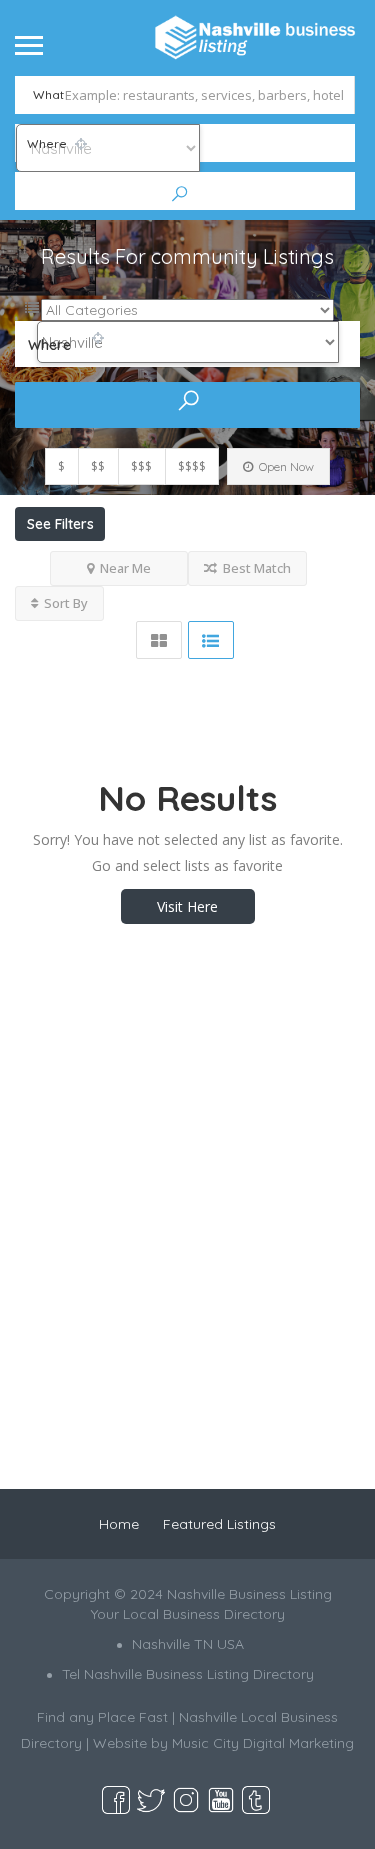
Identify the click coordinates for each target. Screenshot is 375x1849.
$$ (98, 466)
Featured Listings (219, 1524)
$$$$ (192, 466)
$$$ (141, 466)
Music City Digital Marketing (263, 1743)
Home (119, 1524)
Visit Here (187, 906)
